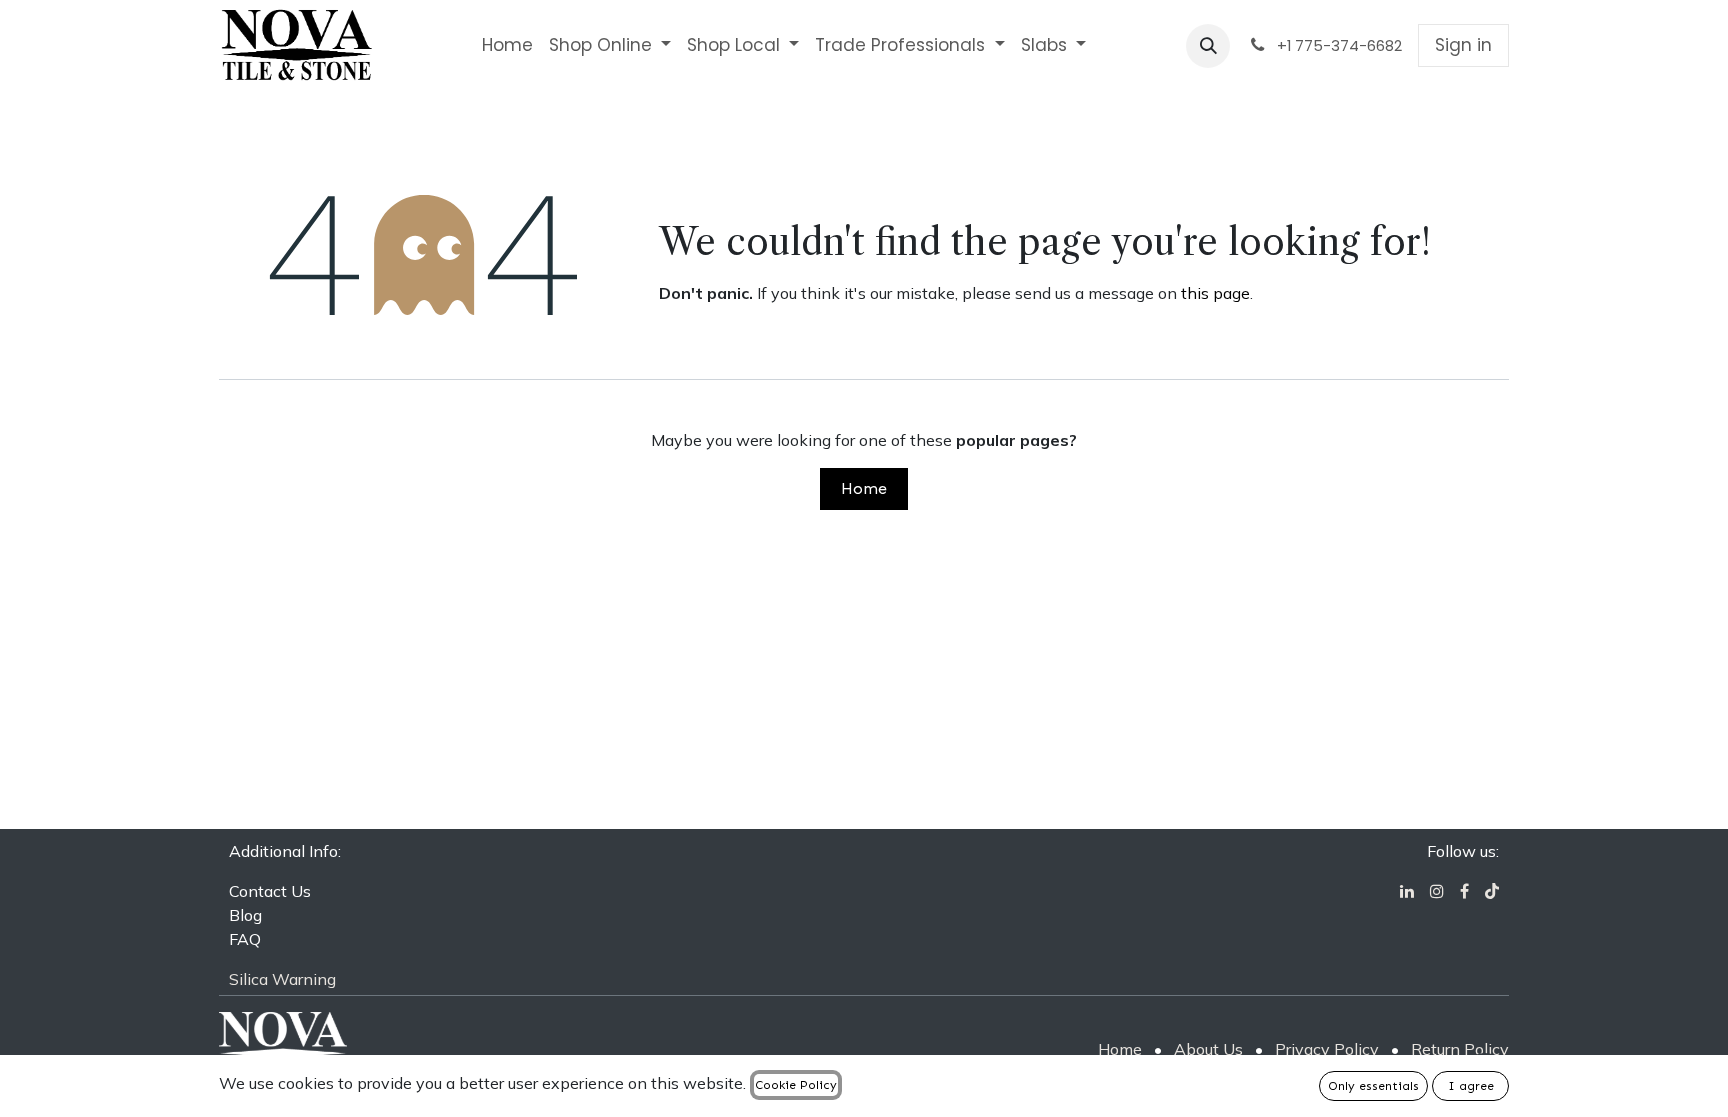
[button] (1208, 46)
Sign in (1463, 45)
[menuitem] (507, 46)
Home (864, 488)
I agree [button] (1471, 1086)
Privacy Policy (1327, 1049)
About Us (1208, 1049)
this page (1215, 293)
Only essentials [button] (1373, 1086)
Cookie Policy (796, 1085)
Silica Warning (282, 979)
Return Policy (1460, 1049)
